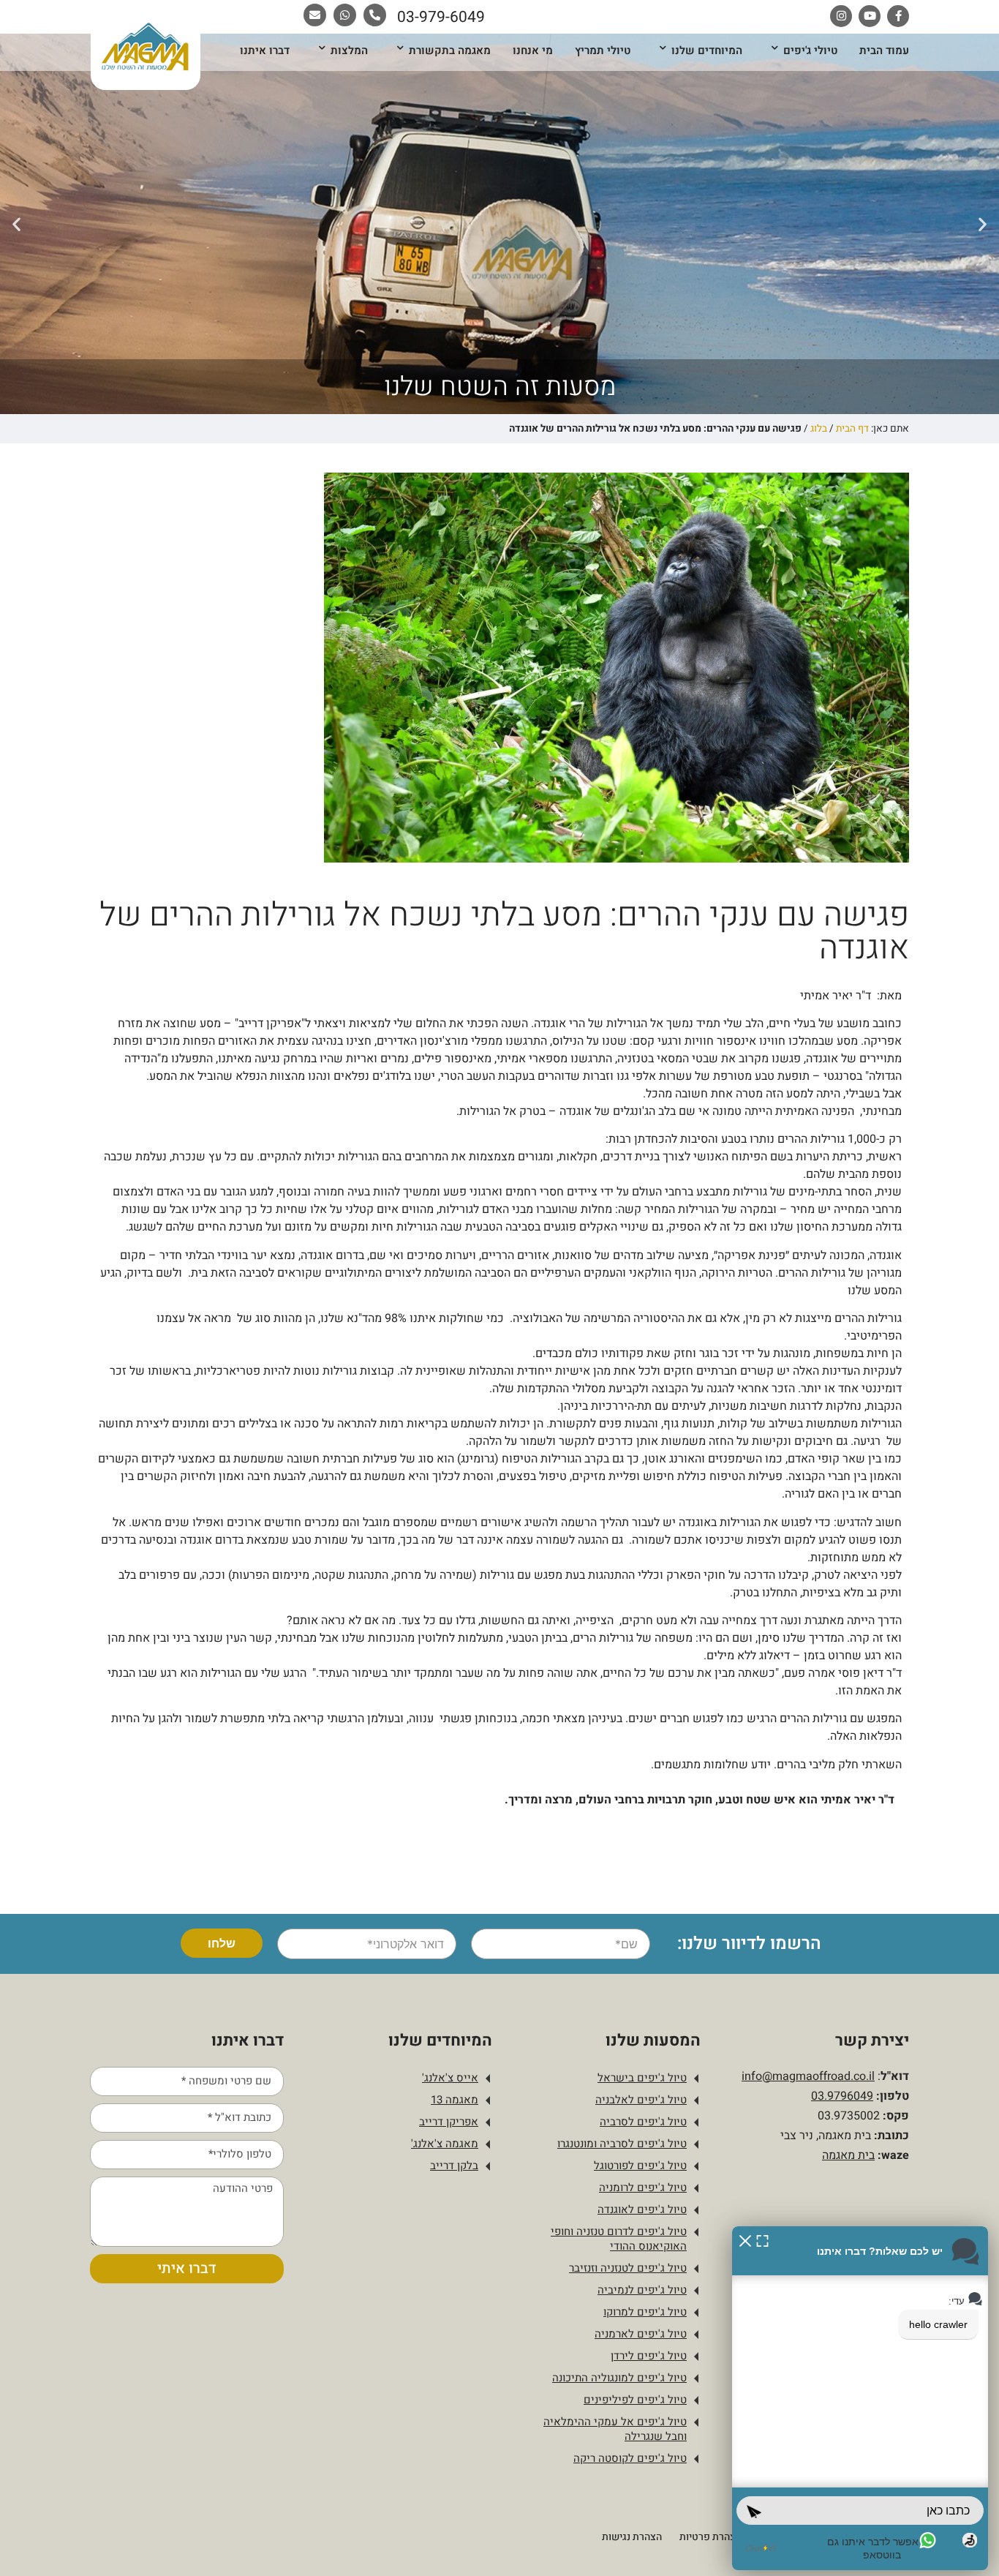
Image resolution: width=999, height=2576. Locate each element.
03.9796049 (842, 2096)
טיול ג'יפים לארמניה (641, 2334)
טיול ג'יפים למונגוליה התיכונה (619, 2378)
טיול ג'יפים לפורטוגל (640, 2166)
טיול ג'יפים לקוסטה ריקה (630, 2458)
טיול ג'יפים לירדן (649, 2356)
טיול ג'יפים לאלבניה (641, 2100)
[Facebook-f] (898, 16)
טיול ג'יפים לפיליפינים (635, 2400)
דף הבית (852, 429)
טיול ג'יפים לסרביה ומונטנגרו (622, 2144)
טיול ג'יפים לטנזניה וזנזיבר (628, 2268)
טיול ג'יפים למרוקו (645, 2312)
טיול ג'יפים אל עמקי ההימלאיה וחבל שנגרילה (615, 2429)
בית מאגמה (848, 2155)
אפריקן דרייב (449, 2122)
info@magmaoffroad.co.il (808, 2076)
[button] (983, 224)
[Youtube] (870, 16)
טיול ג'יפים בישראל (642, 2078)
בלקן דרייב (454, 2166)
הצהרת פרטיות (710, 2537)
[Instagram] (841, 16)
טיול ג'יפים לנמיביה (642, 2290)
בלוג (819, 429)
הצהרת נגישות (632, 2537)
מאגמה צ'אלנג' (445, 2144)
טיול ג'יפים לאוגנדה (642, 2209)
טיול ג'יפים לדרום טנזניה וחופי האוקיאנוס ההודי (619, 2239)
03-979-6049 (441, 17)
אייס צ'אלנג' (450, 2078)
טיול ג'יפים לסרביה (643, 2122)
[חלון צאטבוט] (860, 2398)
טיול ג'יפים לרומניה (643, 2188)
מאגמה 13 (455, 2100)
